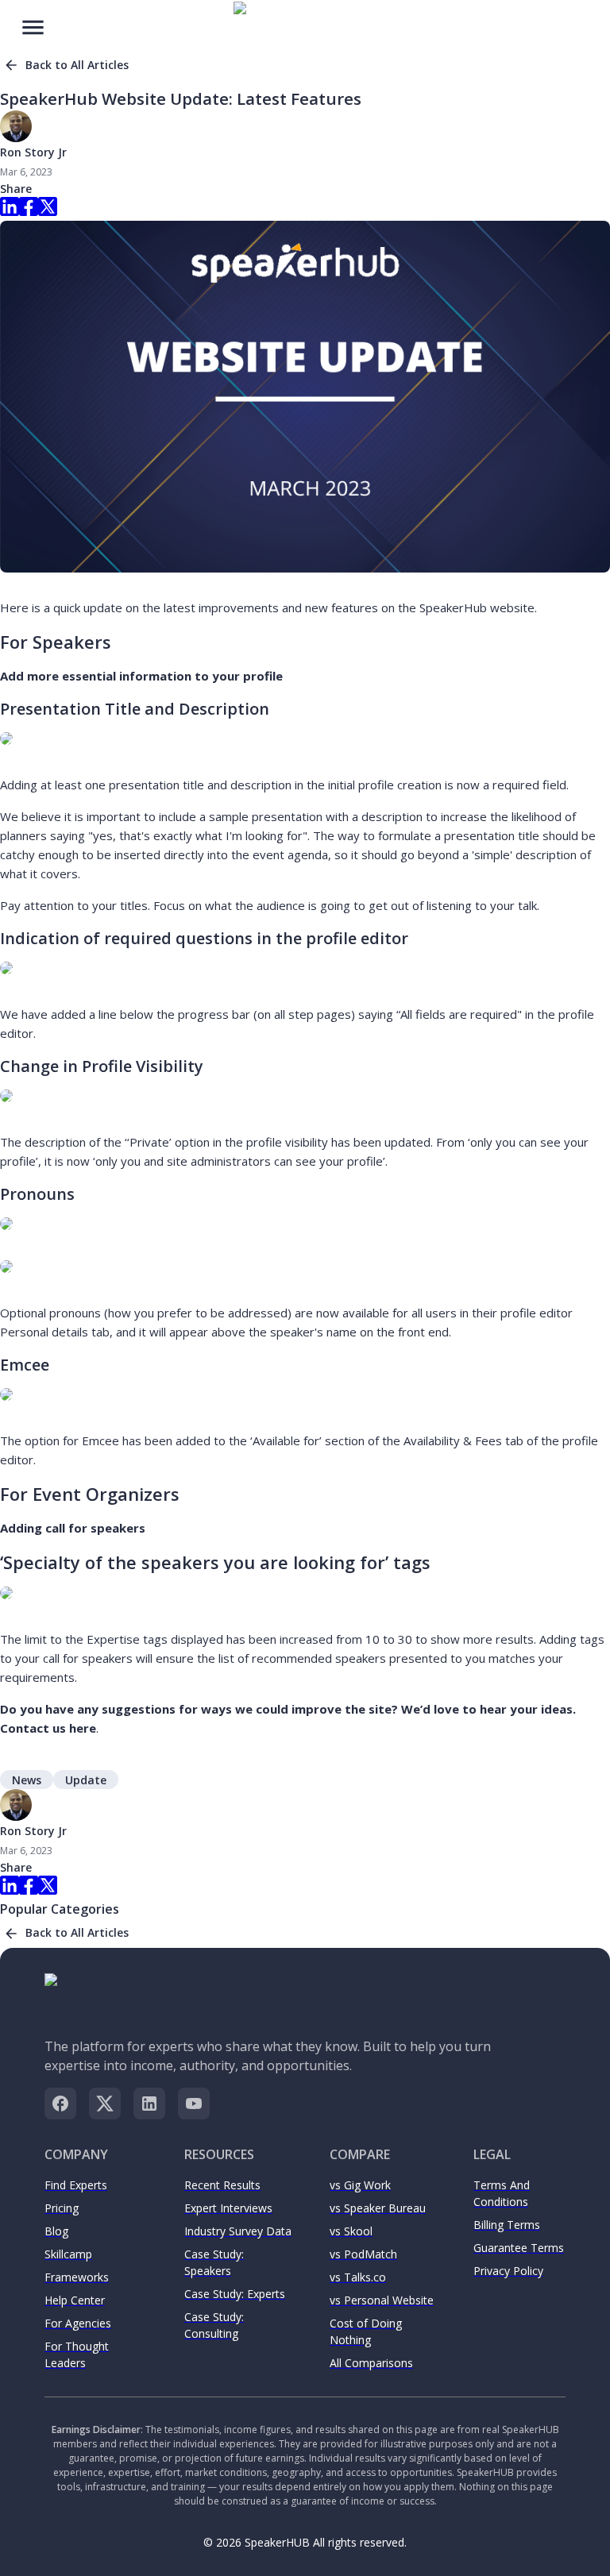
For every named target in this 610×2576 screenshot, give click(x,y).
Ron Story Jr (33, 152)
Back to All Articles (77, 65)
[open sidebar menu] (33, 26)
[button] (27, 1780)
